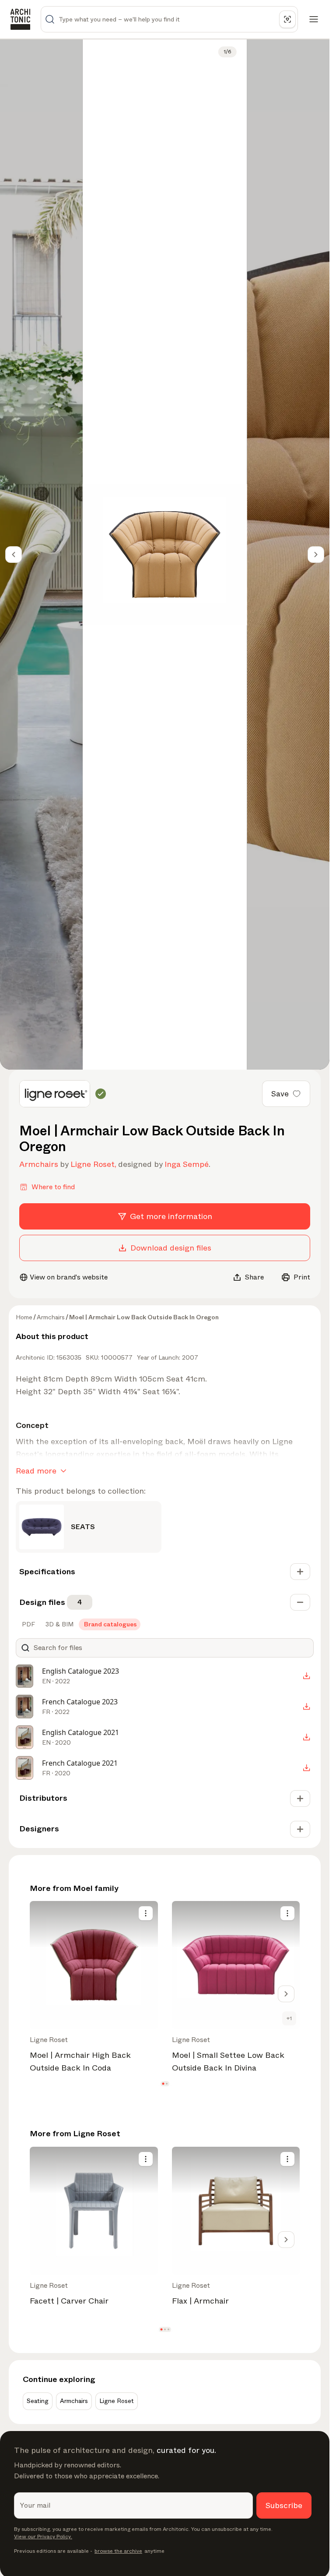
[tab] (28, 1624)
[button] (163, 2084)
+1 (289, 2018)
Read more (36, 1471)
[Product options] (146, 1913)
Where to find (53, 1187)
